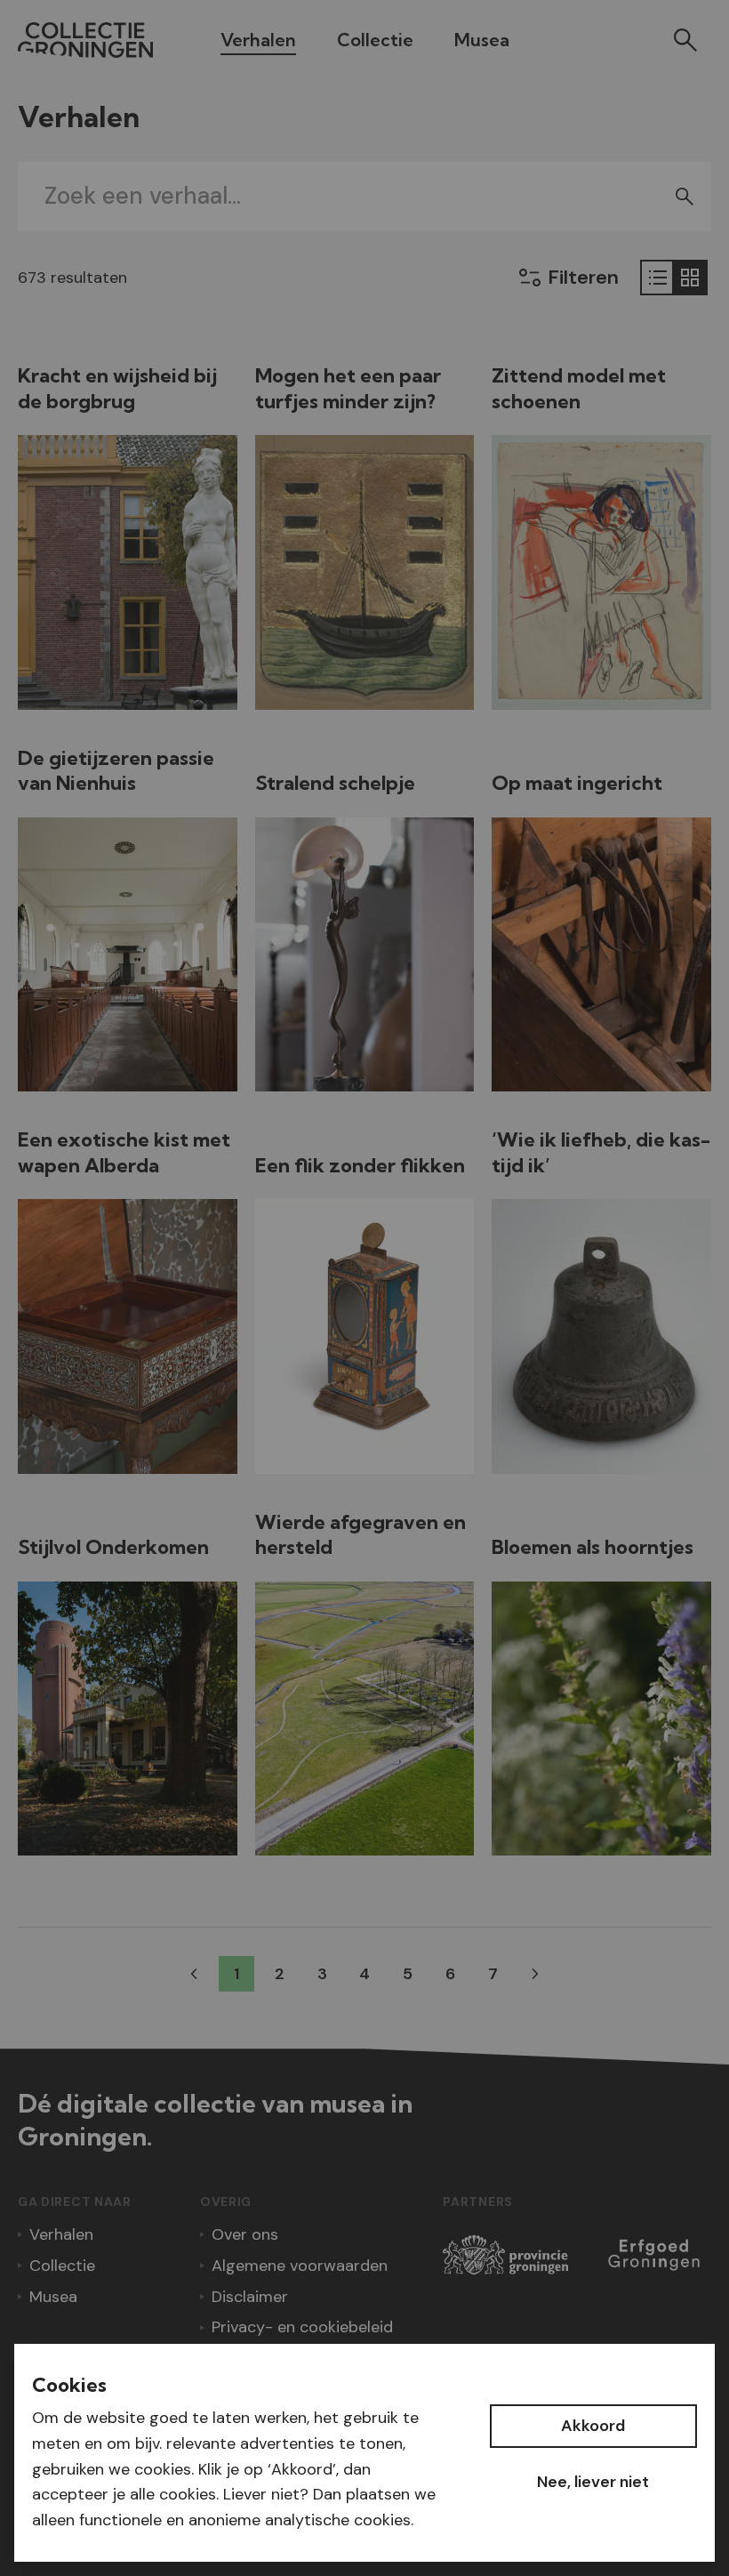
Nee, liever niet (593, 2482)
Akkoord (593, 2426)
